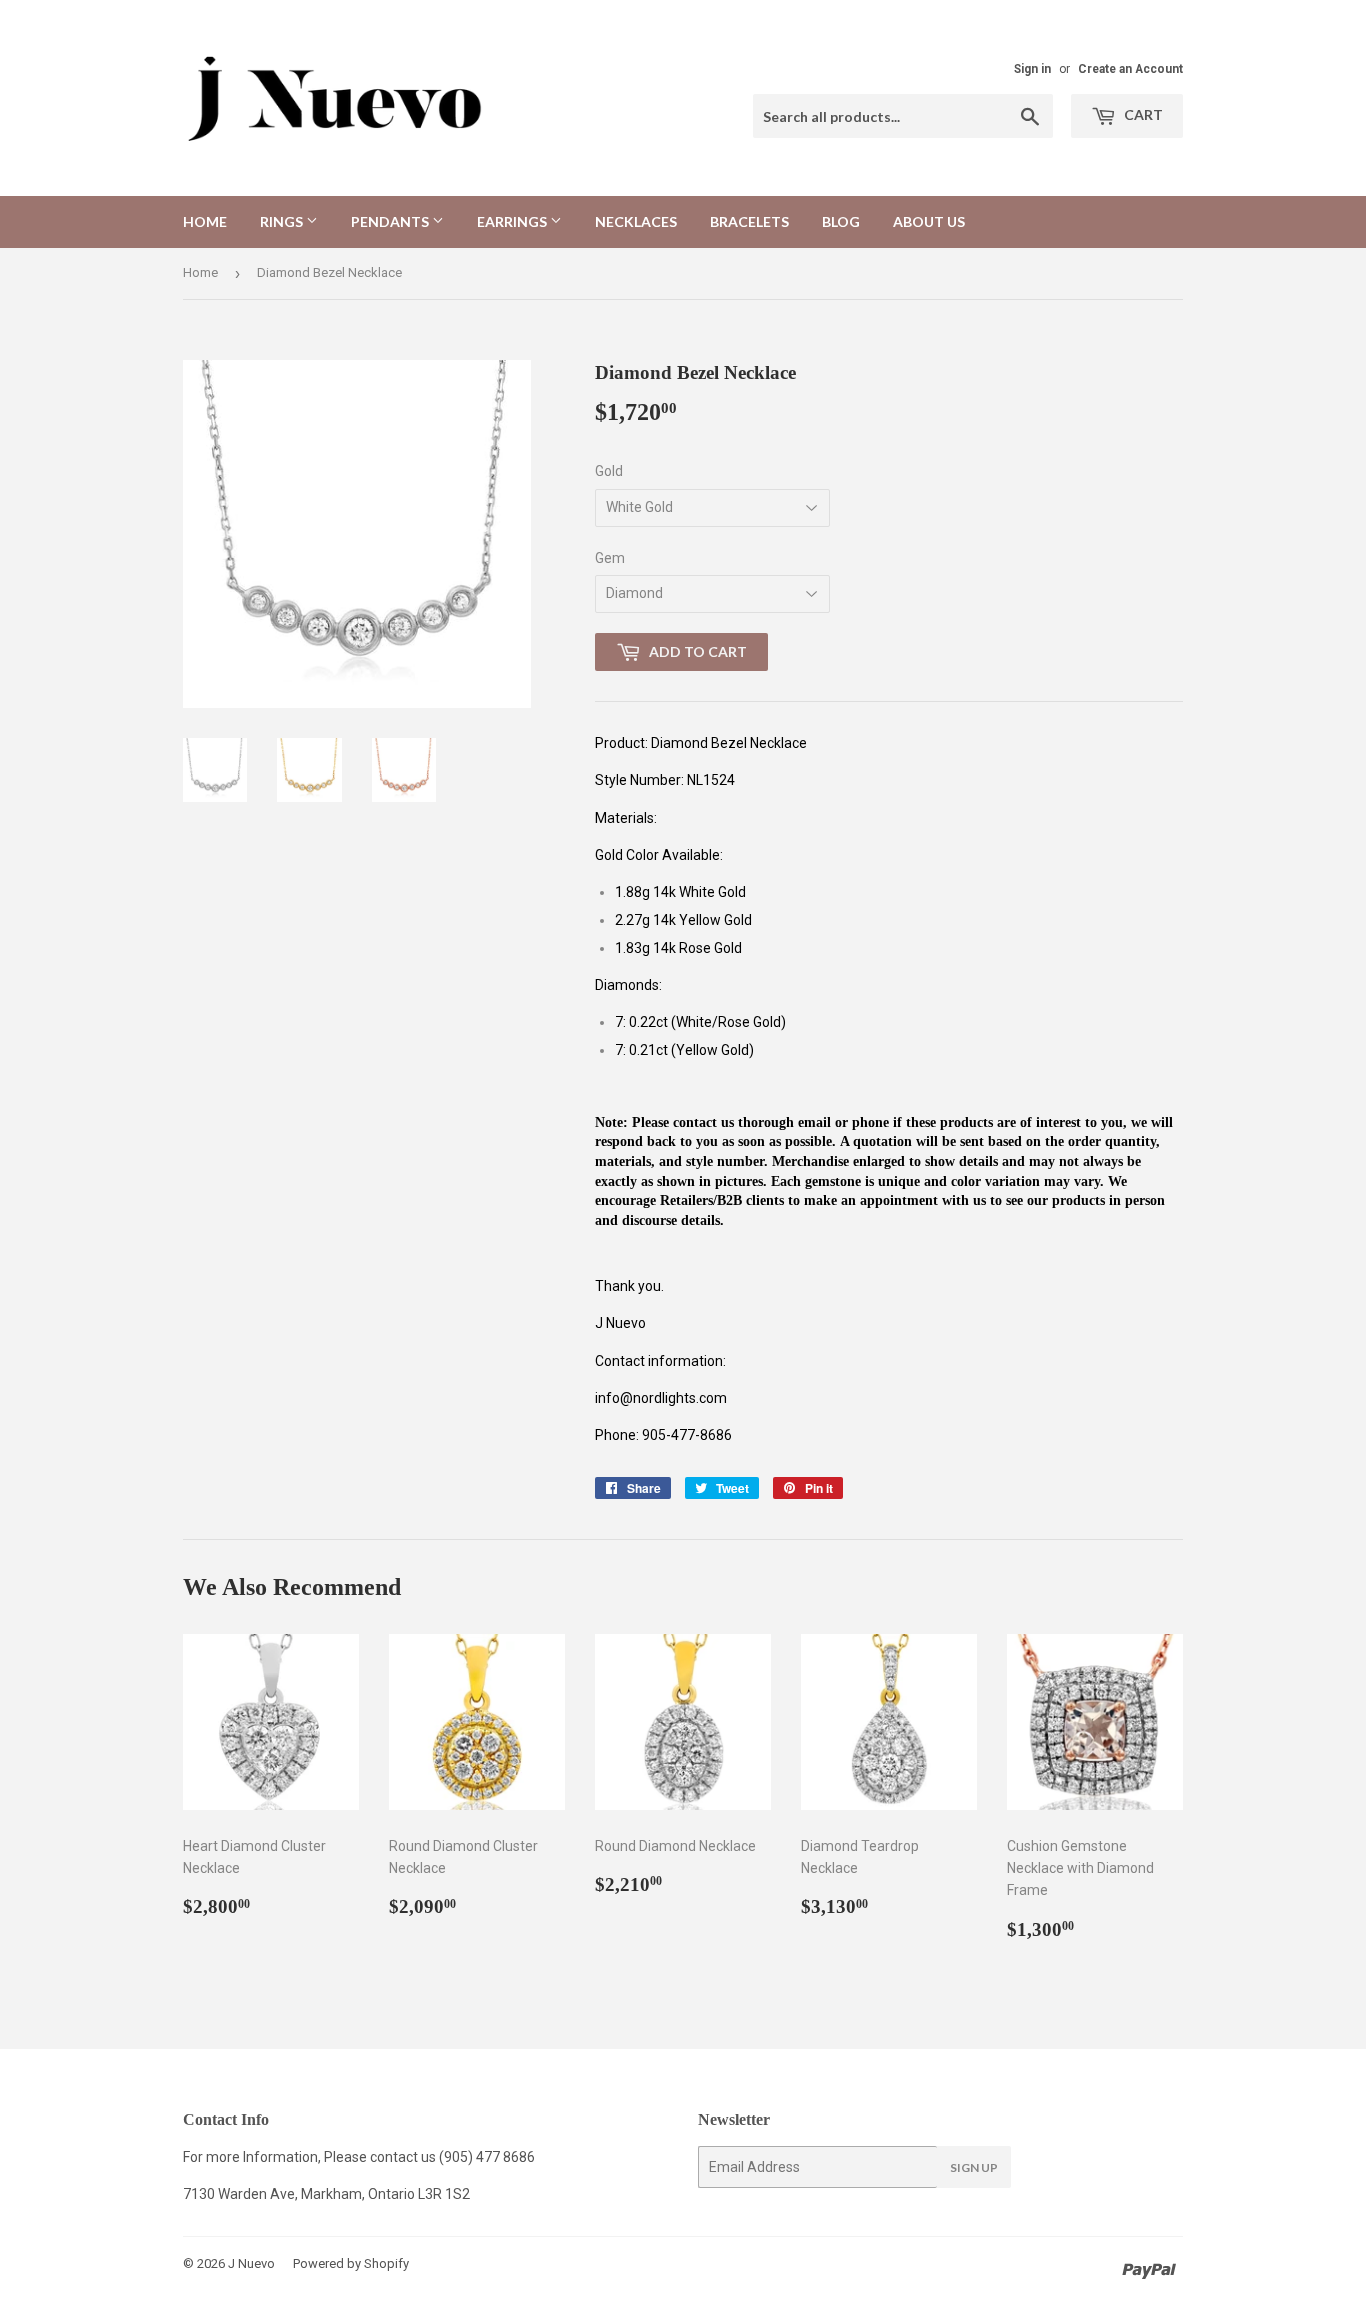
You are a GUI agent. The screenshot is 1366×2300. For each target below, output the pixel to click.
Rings (283, 221)
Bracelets (749, 221)
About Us (929, 221)
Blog (841, 221)
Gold (609, 471)
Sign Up (974, 2167)
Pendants (391, 221)
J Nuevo (251, 2263)
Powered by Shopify (351, 2263)
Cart (1142, 114)
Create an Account (1130, 69)
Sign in (1032, 69)
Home (205, 221)
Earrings (513, 221)
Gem (610, 558)
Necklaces (636, 221)
